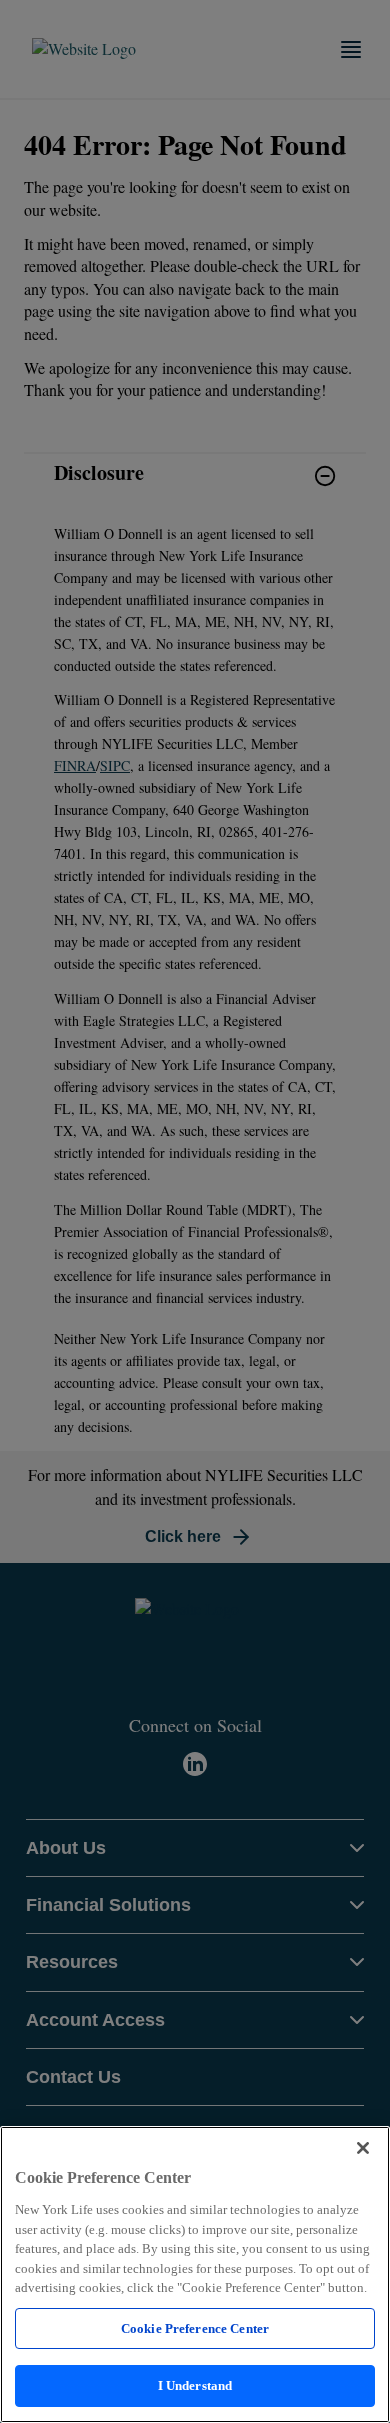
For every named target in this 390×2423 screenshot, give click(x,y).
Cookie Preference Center (195, 2328)
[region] (195, 2274)
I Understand (195, 2385)
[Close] (363, 2148)
